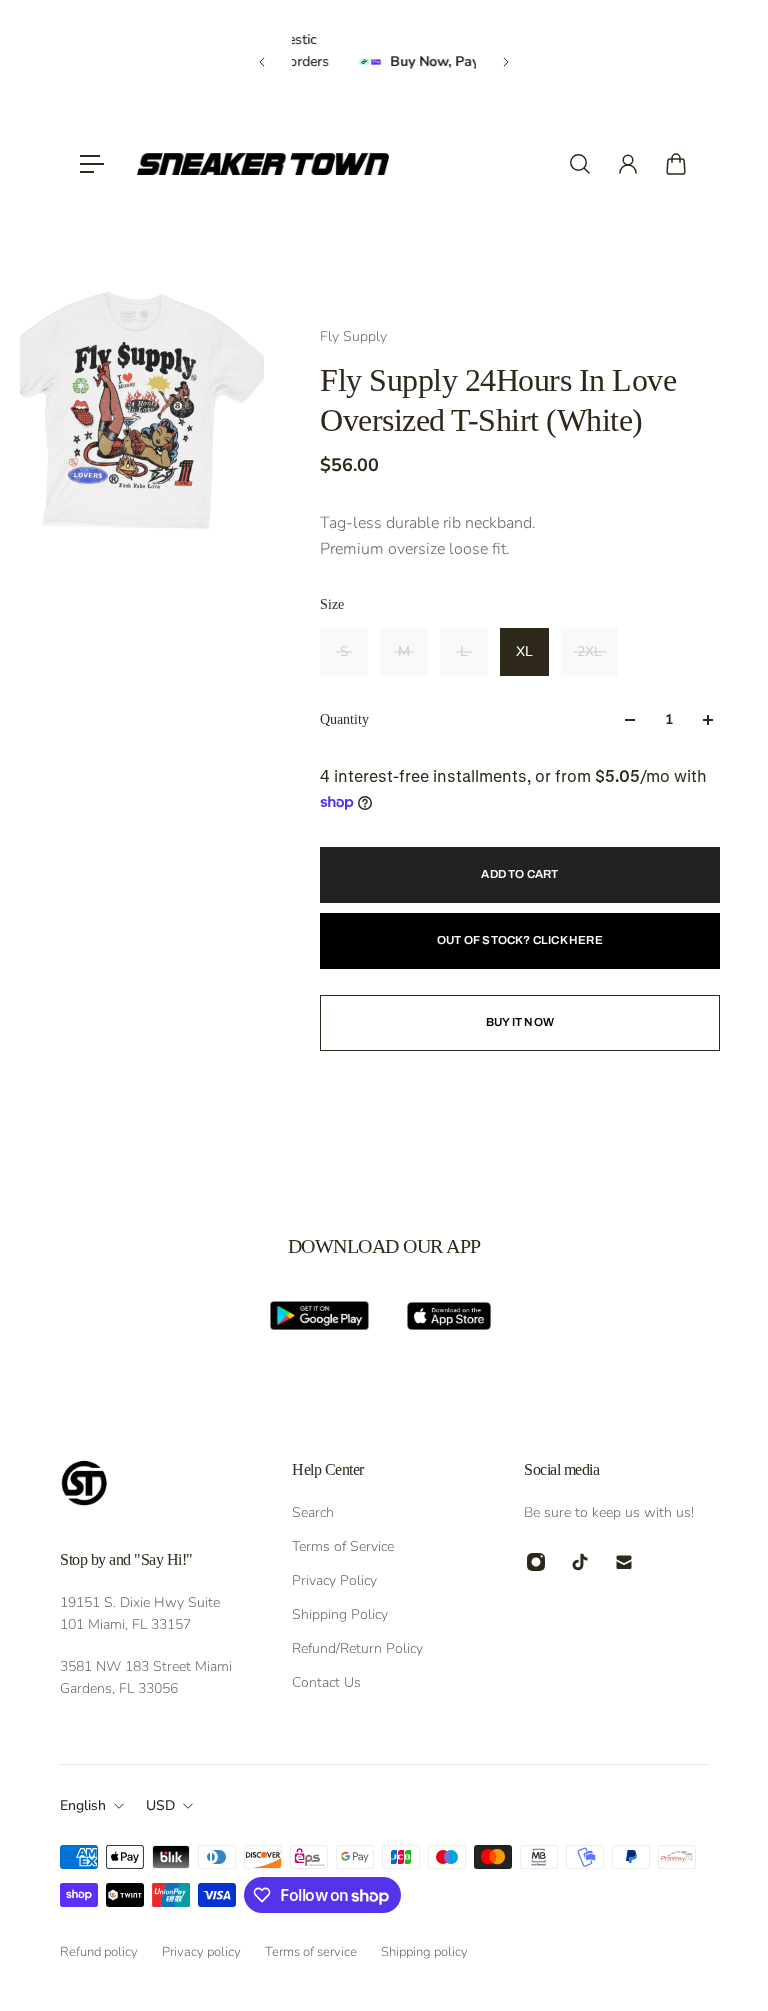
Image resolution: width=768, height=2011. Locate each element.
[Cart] (676, 164)
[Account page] (628, 164)
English (83, 1805)
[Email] (624, 1562)
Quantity (344, 719)
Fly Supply (353, 336)
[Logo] (263, 164)
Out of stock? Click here (520, 940)
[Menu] (92, 164)
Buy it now (520, 1022)
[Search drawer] (580, 164)
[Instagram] (536, 1562)
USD (160, 1805)
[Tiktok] (580, 1562)
